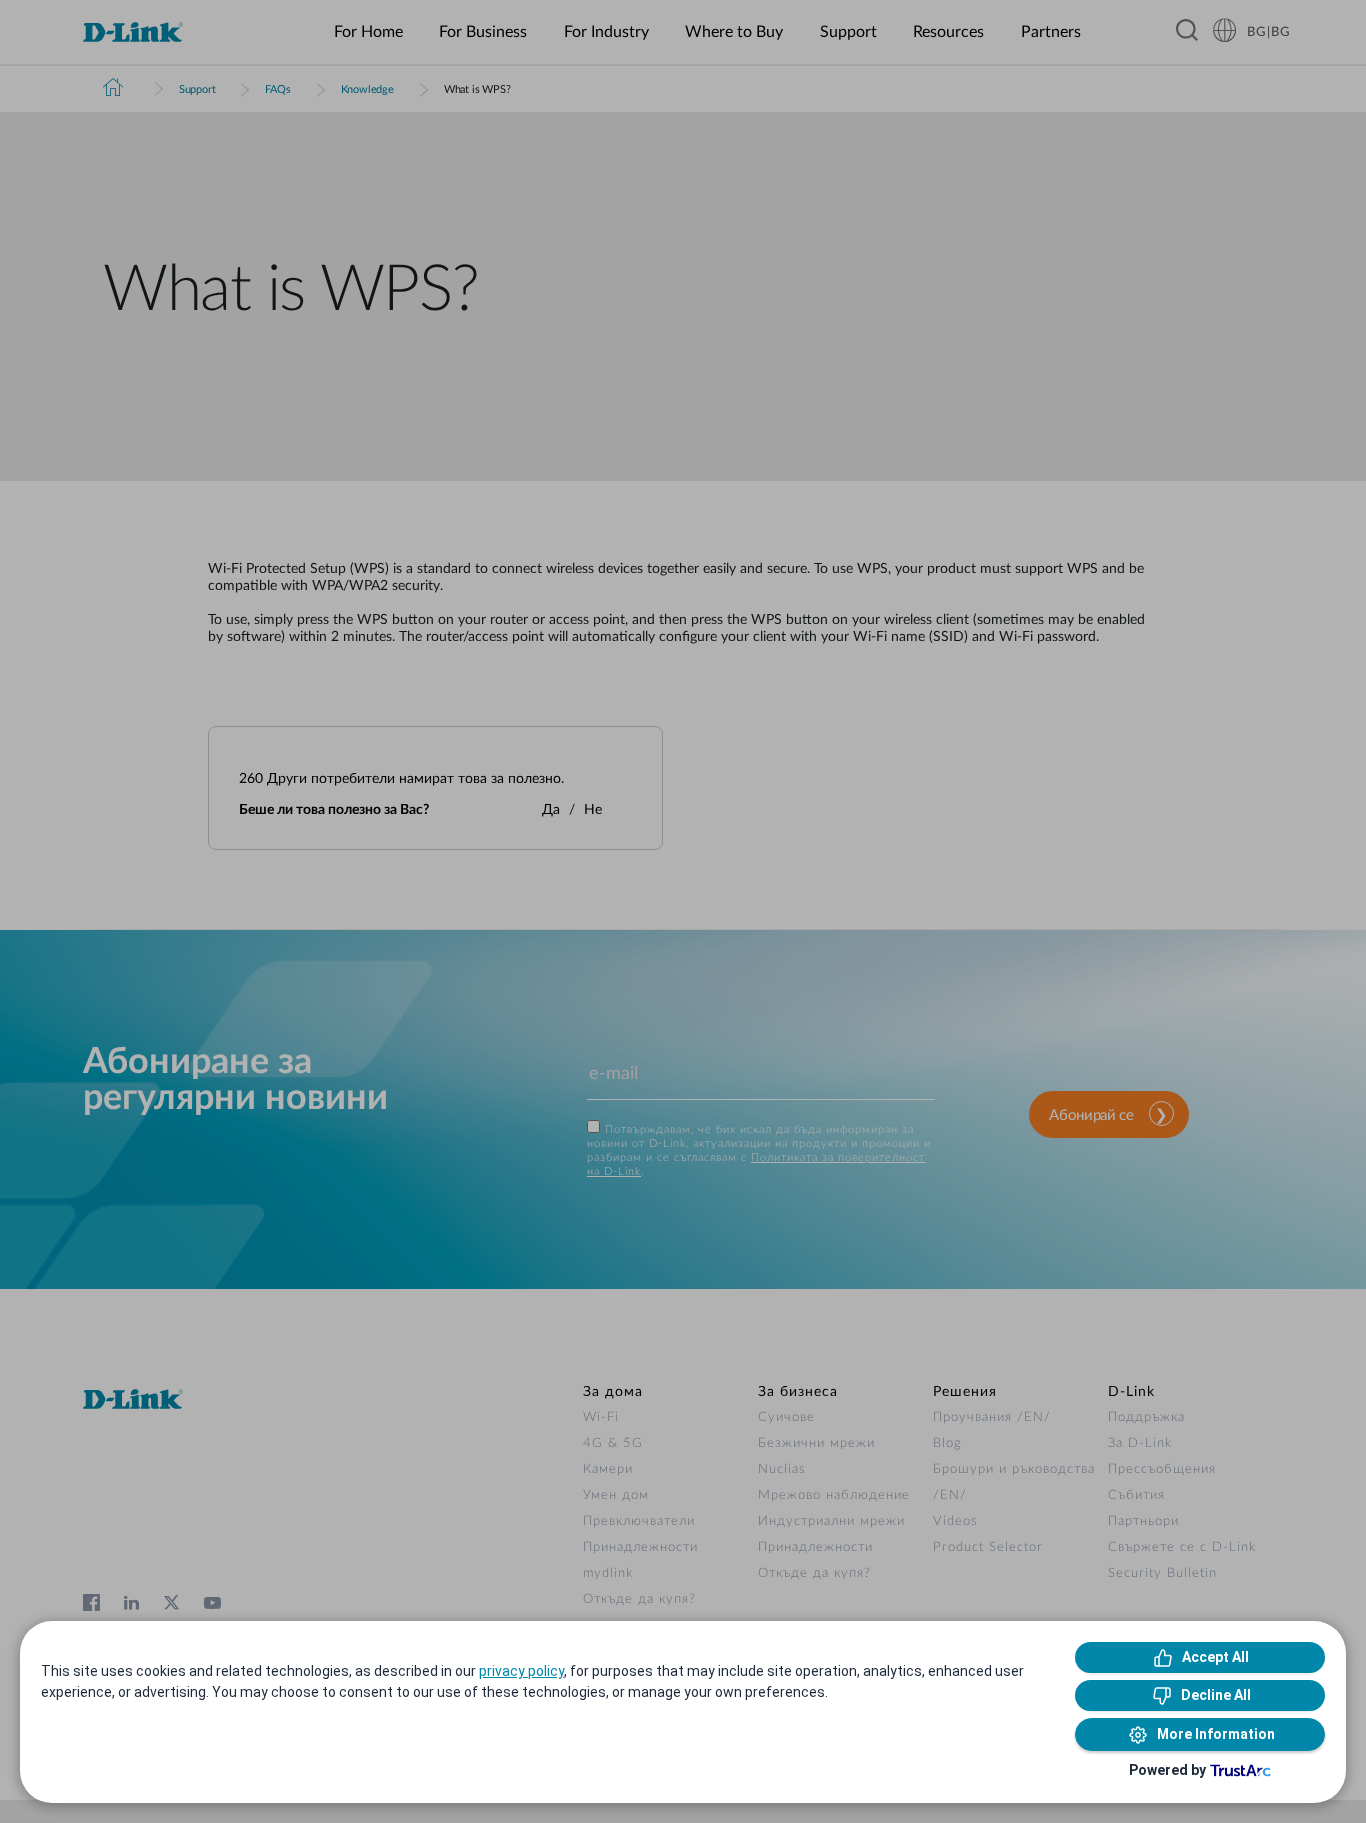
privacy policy (521, 1671)
